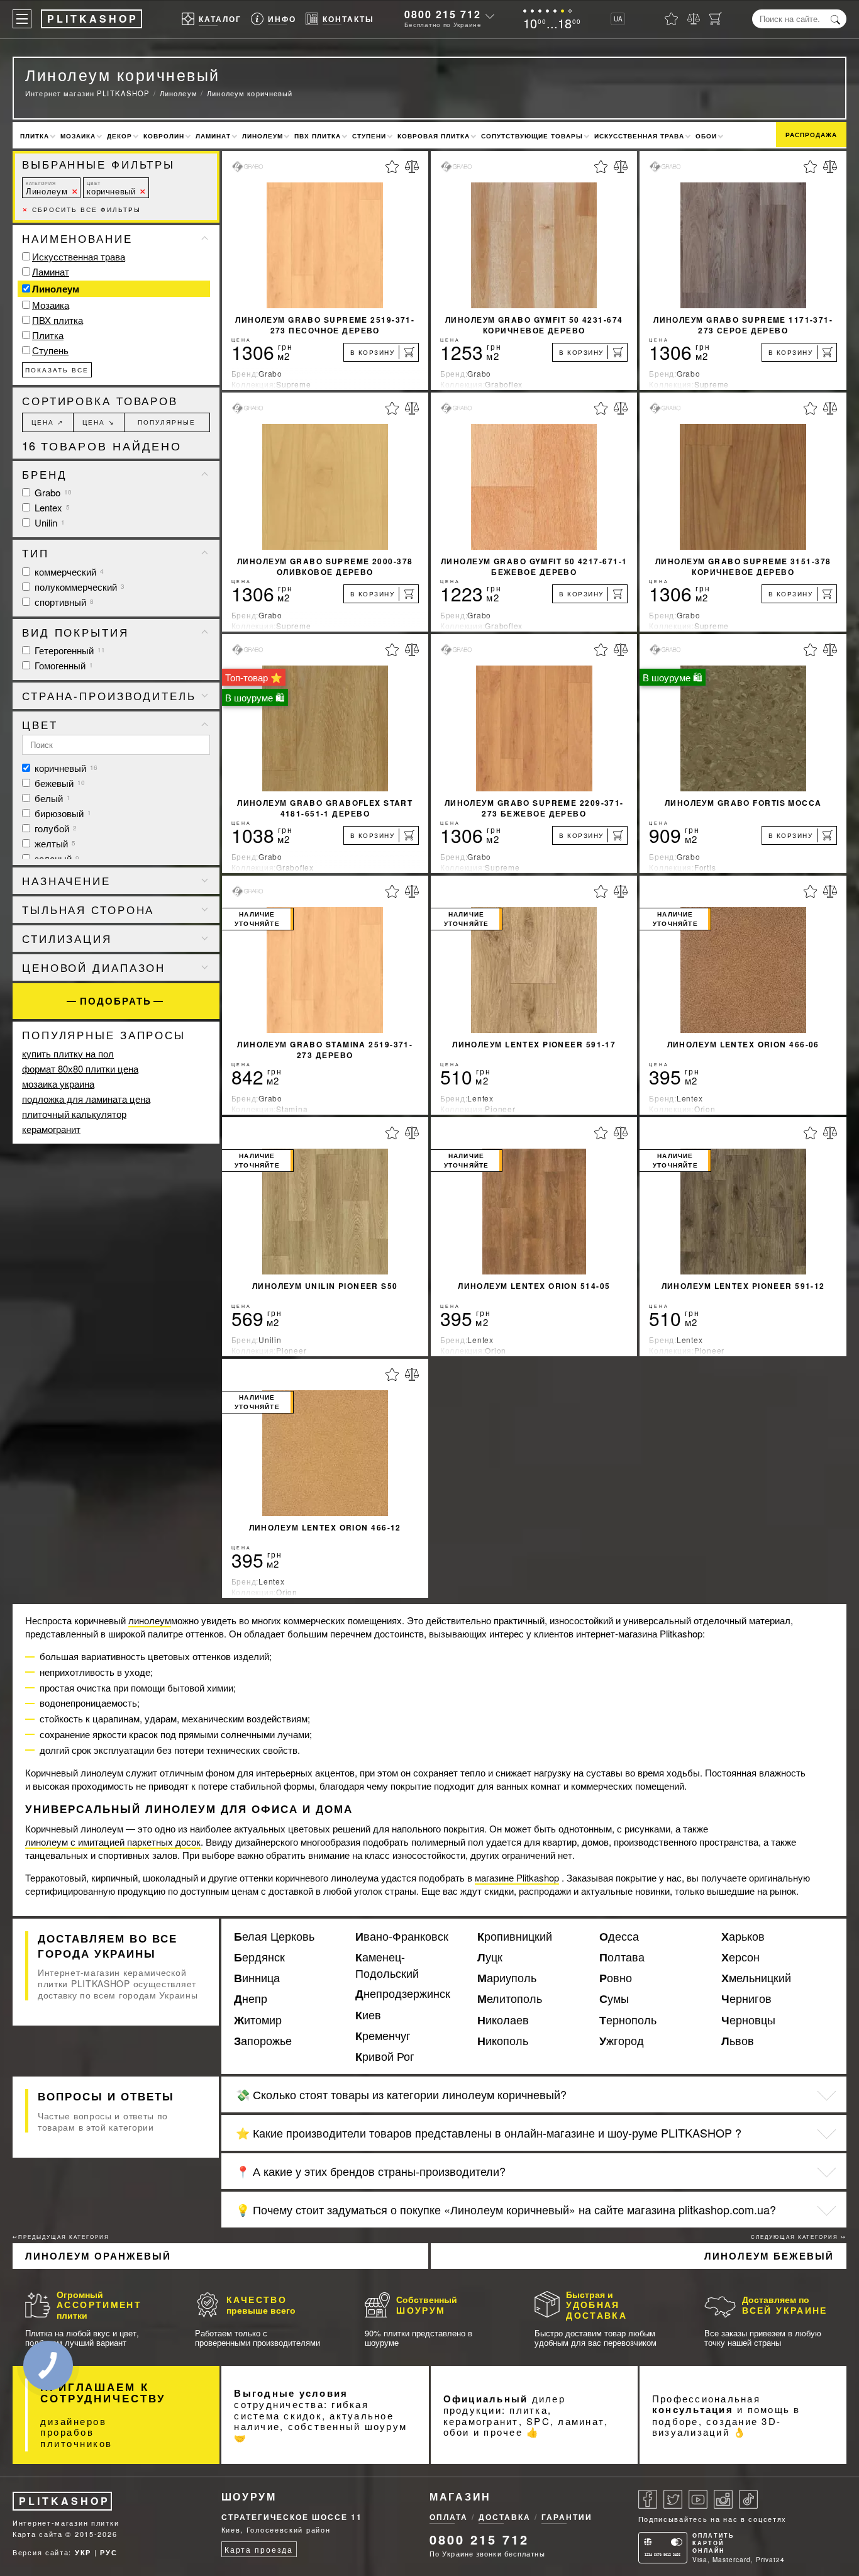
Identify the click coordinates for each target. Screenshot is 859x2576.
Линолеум (263, 136)
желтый (54, 843)
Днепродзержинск (403, 1993)
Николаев (503, 2020)
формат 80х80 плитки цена (80, 1068)
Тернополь (628, 2020)
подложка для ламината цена (86, 1099)
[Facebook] (648, 2499)
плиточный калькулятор (74, 1114)
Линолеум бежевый (769, 2256)
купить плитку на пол (68, 1053)
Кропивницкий (515, 1936)
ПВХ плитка (318, 136)
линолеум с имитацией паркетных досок (113, 1842)
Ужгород (622, 2041)
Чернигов (746, 1999)
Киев (368, 2015)
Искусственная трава (639, 136)
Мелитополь (510, 1999)
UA (618, 19)
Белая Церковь (274, 1936)
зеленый (56, 858)
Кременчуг (383, 2036)
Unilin (48, 522)
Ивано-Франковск (402, 1936)
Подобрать (116, 1001)
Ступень (50, 350)
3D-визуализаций (717, 2427)
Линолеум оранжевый (98, 2256)
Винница (257, 1978)
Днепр (251, 1999)
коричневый (111, 188)
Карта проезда (259, 2549)
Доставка (505, 2517)
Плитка (35, 136)
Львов (738, 2041)
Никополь (503, 2041)
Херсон (740, 1957)
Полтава (622, 1957)
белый (51, 798)
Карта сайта (38, 2534)
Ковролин (164, 136)
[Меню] (22, 19)
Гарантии (567, 2517)
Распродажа (811, 135)
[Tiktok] (748, 2499)
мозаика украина (58, 1084)
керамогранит (51, 1129)
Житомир (258, 2020)
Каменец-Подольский (387, 1965)
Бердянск (259, 1957)
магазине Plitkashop (517, 1877)
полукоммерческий (78, 587)
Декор (119, 136)
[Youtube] (698, 2499)
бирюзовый (62, 813)
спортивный (63, 602)
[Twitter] (673, 2499)
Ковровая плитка (434, 136)
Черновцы (748, 2020)
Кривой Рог (385, 2056)
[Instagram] (723, 2499)
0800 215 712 (443, 14)
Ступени (369, 136)
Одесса (619, 1936)
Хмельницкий (756, 1978)
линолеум (150, 1620)
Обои (706, 136)
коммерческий (68, 572)
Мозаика (78, 136)
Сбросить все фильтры (81, 209)
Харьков (743, 1936)
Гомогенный (63, 665)
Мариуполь (507, 1978)
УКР (83, 2552)
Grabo (52, 492)
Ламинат (213, 136)
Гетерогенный (69, 650)
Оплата (449, 2517)
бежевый (58, 783)
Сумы (614, 1999)
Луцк (490, 1957)
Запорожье (263, 2041)
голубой (54, 828)
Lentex (51, 507)
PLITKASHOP (64, 2501)
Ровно (616, 1978)
